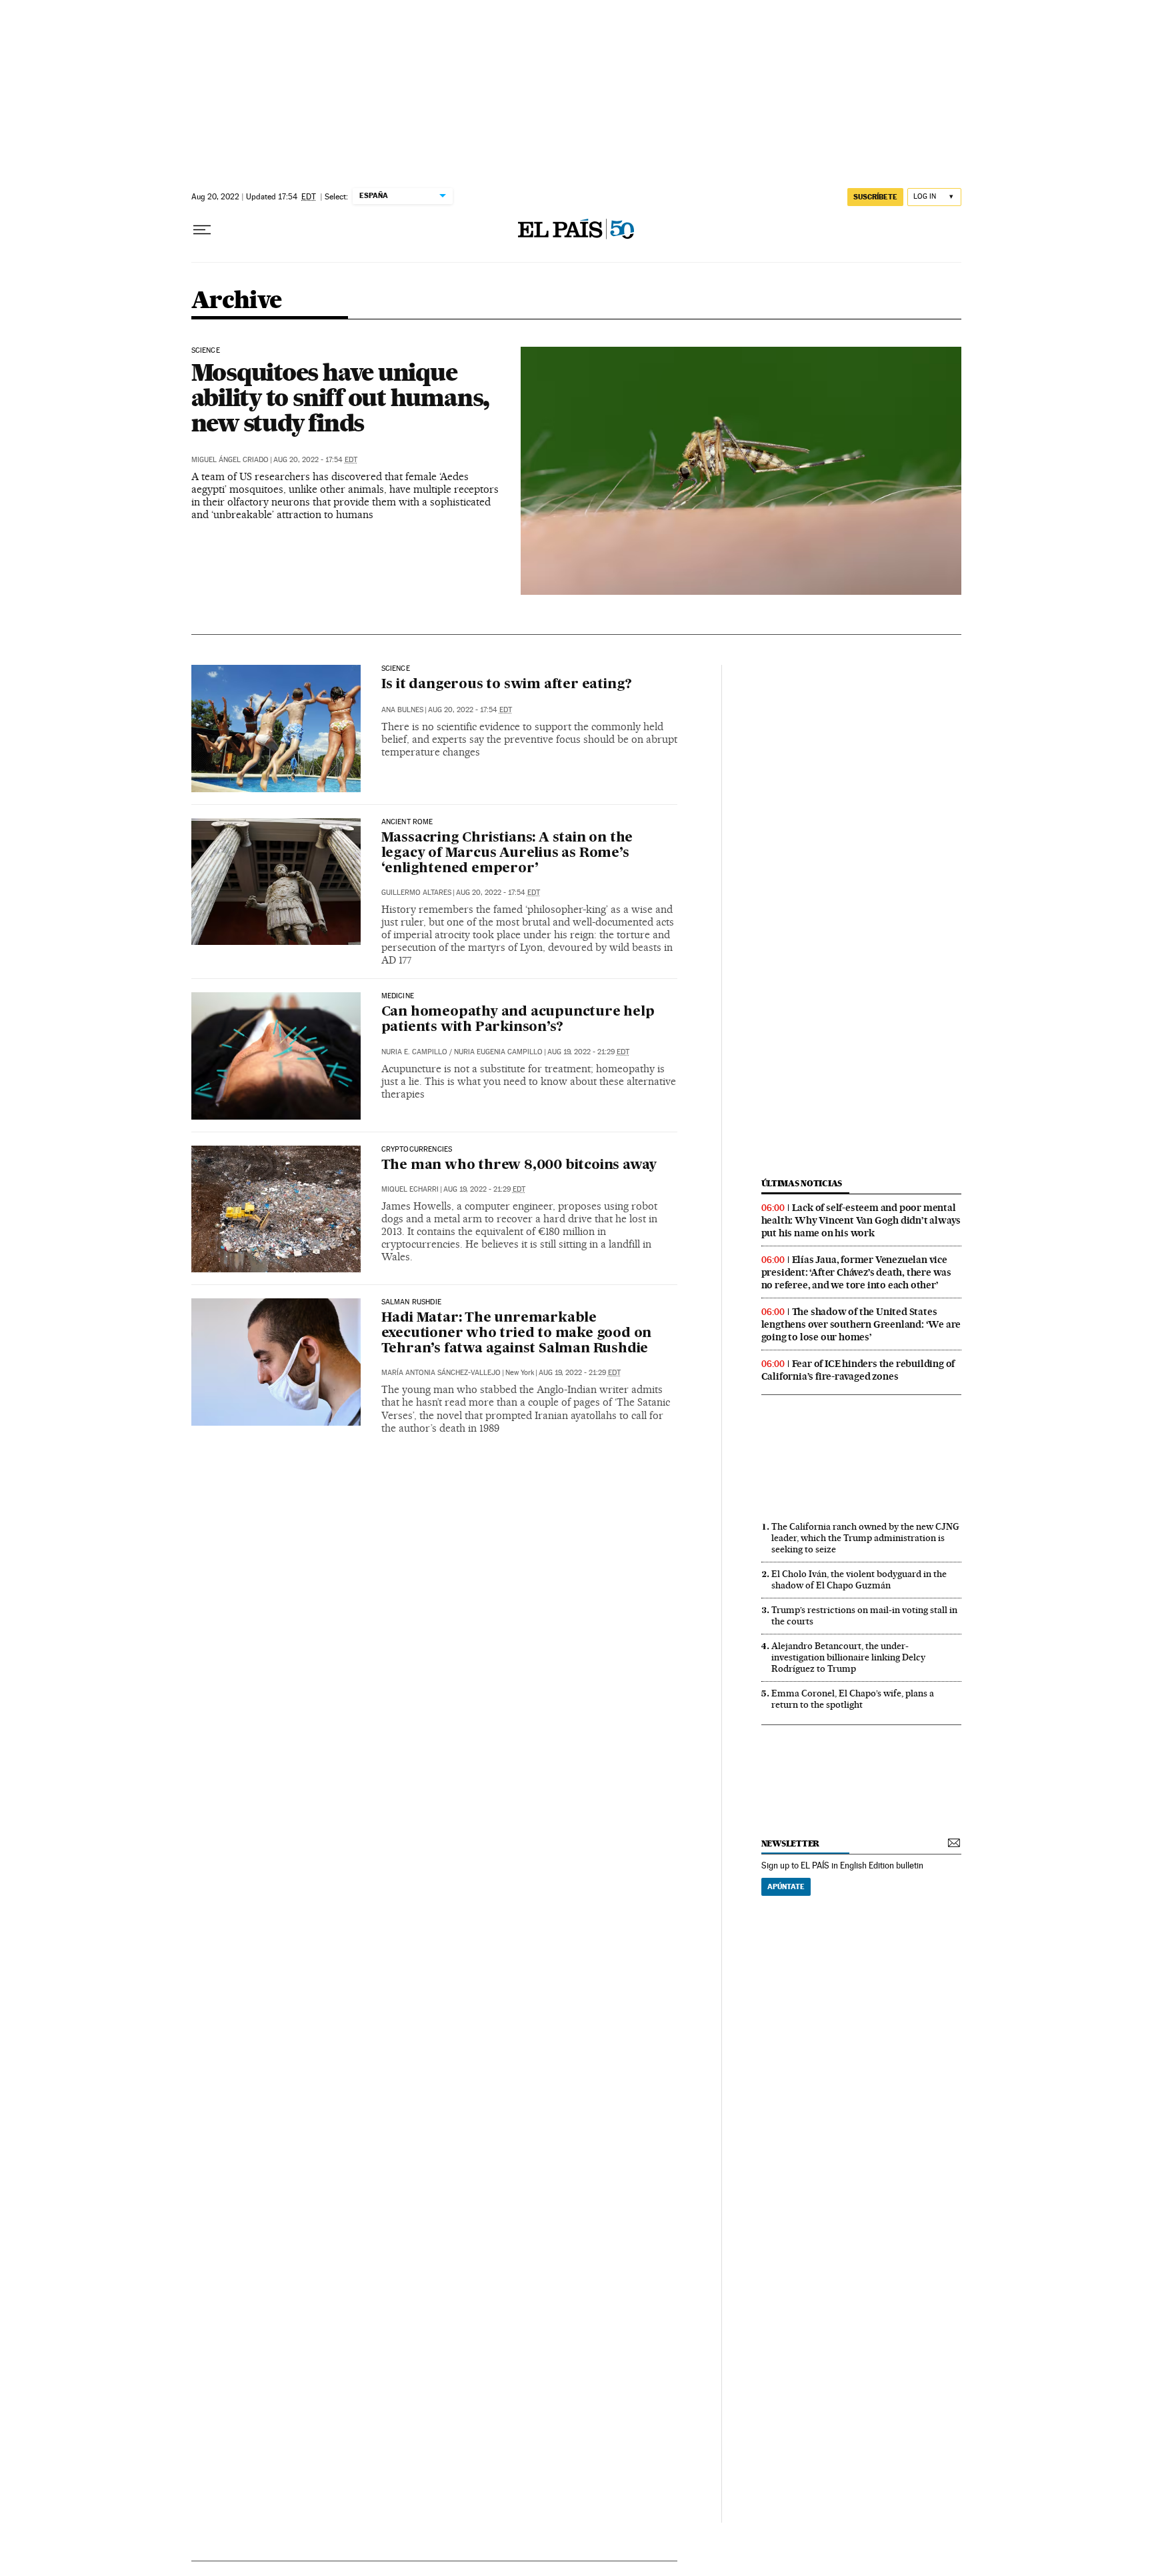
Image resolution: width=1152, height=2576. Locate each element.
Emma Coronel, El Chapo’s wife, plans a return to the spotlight (853, 1699)
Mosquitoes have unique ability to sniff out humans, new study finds (341, 397)
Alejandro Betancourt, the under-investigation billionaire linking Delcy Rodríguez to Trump (848, 1657)
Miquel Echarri (410, 1189)
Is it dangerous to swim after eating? (507, 685)
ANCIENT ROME (407, 822)
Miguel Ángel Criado (230, 460)
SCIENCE (206, 351)
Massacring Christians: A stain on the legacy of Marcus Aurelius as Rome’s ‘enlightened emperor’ (507, 854)
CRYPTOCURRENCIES (417, 1150)
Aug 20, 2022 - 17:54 (315, 460)
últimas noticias (802, 1183)
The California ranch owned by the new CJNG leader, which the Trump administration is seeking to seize (865, 1538)
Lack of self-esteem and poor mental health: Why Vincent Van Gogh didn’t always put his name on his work (861, 1220)
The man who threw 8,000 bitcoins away (519, 1166)
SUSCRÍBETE (875, 197)
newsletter (791, 1843)
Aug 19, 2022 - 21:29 (588, 1052)
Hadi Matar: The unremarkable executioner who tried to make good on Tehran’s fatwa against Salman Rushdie (517, 1334)
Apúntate (786, 1886)
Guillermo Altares (416, 893)
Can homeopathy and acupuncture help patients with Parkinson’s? (518, 1020)
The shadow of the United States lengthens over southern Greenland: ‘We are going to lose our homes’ (861, 1324)
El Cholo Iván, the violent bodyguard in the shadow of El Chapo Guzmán (859, 1579)
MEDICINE (398, 996)
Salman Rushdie (412, 1302)
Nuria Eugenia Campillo (498, 1052)
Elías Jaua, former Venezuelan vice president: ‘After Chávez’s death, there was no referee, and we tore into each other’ (856, 1272)
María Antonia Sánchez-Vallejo (441, 1373)
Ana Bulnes (402, 710)
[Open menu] (202, 230)
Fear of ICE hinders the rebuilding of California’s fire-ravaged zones (858, 1370)
